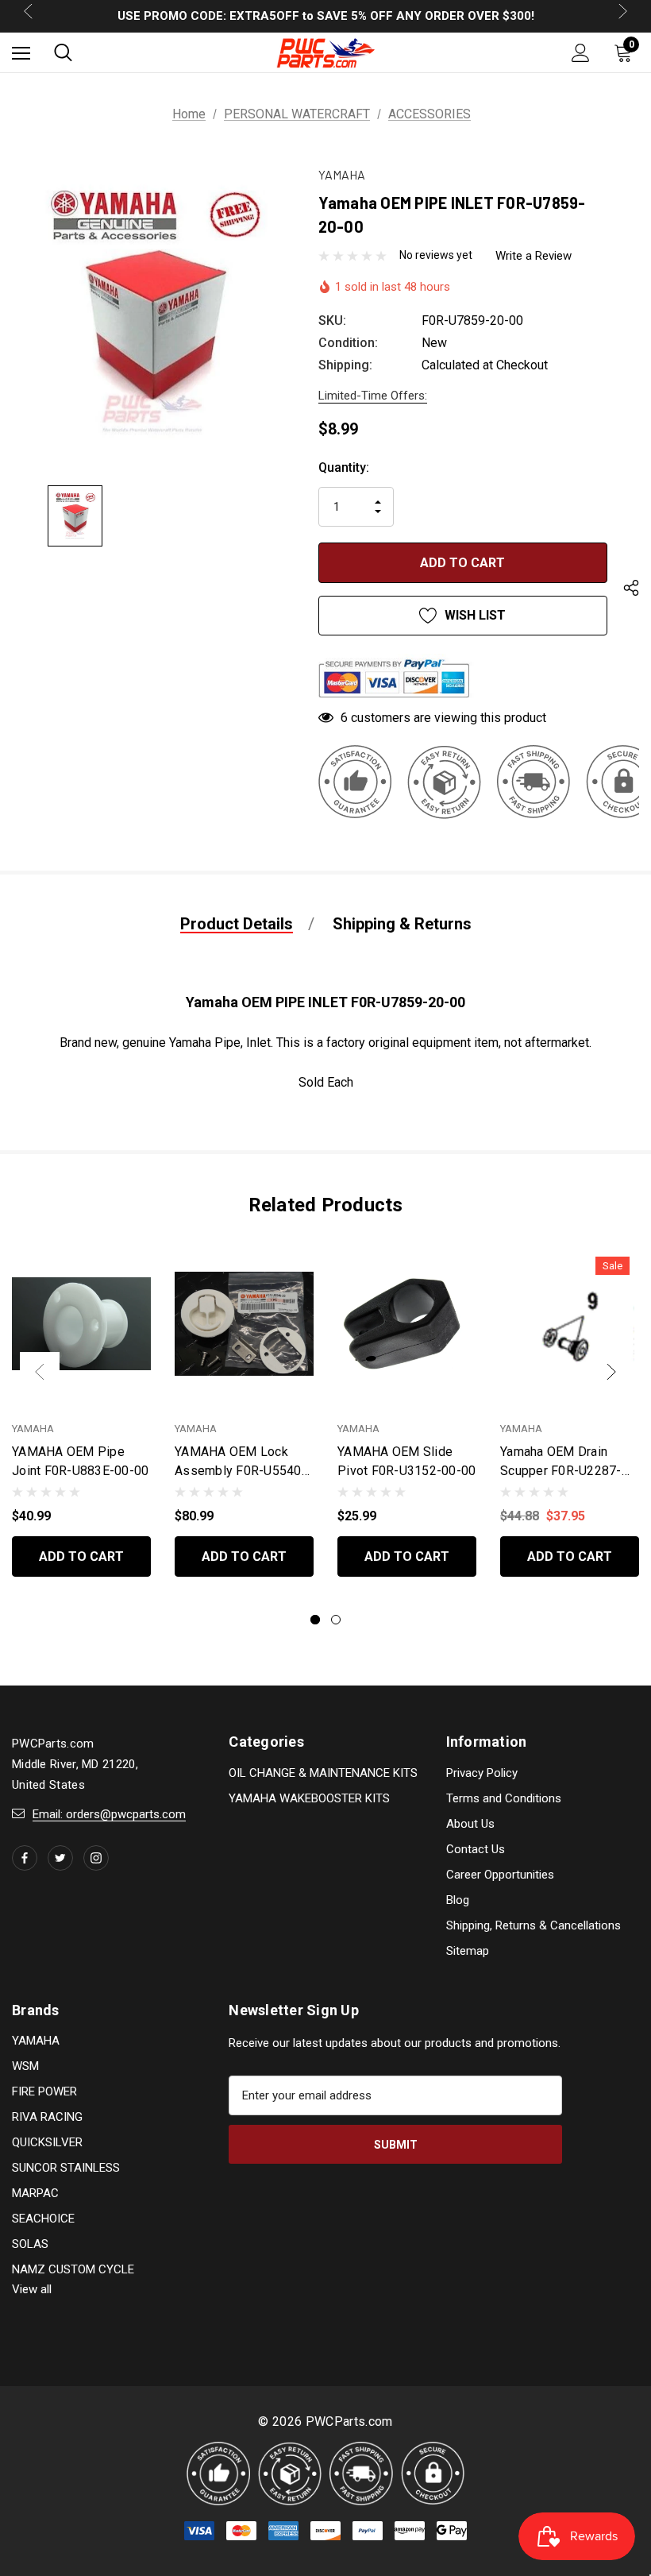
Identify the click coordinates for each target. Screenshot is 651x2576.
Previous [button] (40, 1372)
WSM (25, 2066)
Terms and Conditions (504, 1798)
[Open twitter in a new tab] (60, 1858)
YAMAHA (36, 2041)
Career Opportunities (500, 1875)
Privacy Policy (482, 1773)
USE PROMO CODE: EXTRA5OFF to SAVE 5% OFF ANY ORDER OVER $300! (326, 16)
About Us (470, 1824)
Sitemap (468, 1951)
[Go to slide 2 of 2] (336, 1620)
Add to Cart (81, 1556)
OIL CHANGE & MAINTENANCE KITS (323, 1773)
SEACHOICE (43, 2219)
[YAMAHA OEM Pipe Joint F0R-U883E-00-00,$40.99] (81, 1324)
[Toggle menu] (21, 53)
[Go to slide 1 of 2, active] (315, 1620)
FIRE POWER (44, 2091)
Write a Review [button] (534, 256)
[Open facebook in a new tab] (25, 1858)
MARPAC (35, 2193)
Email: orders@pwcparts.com (109, 1814)
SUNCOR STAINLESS (66, 2168)
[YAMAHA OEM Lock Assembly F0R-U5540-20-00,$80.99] (244, 1324)
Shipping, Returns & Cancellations (534, 1925)
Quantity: (344, 467)
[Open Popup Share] (631, 590)
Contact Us (476, 1849)
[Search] (63, 52)
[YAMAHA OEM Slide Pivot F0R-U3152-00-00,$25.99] (407, 1324)
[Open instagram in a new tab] (96, 1858)
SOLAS (30, 2244)
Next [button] (611, 1372)
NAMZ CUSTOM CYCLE (73, 2269)
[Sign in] (581, 53)
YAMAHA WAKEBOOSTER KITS (309, 1798)
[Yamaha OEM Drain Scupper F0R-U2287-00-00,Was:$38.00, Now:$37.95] (570, 1324)
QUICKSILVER (47, 2142)
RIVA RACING (47, 2117)
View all (32, 2289)
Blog (458, 1900)
